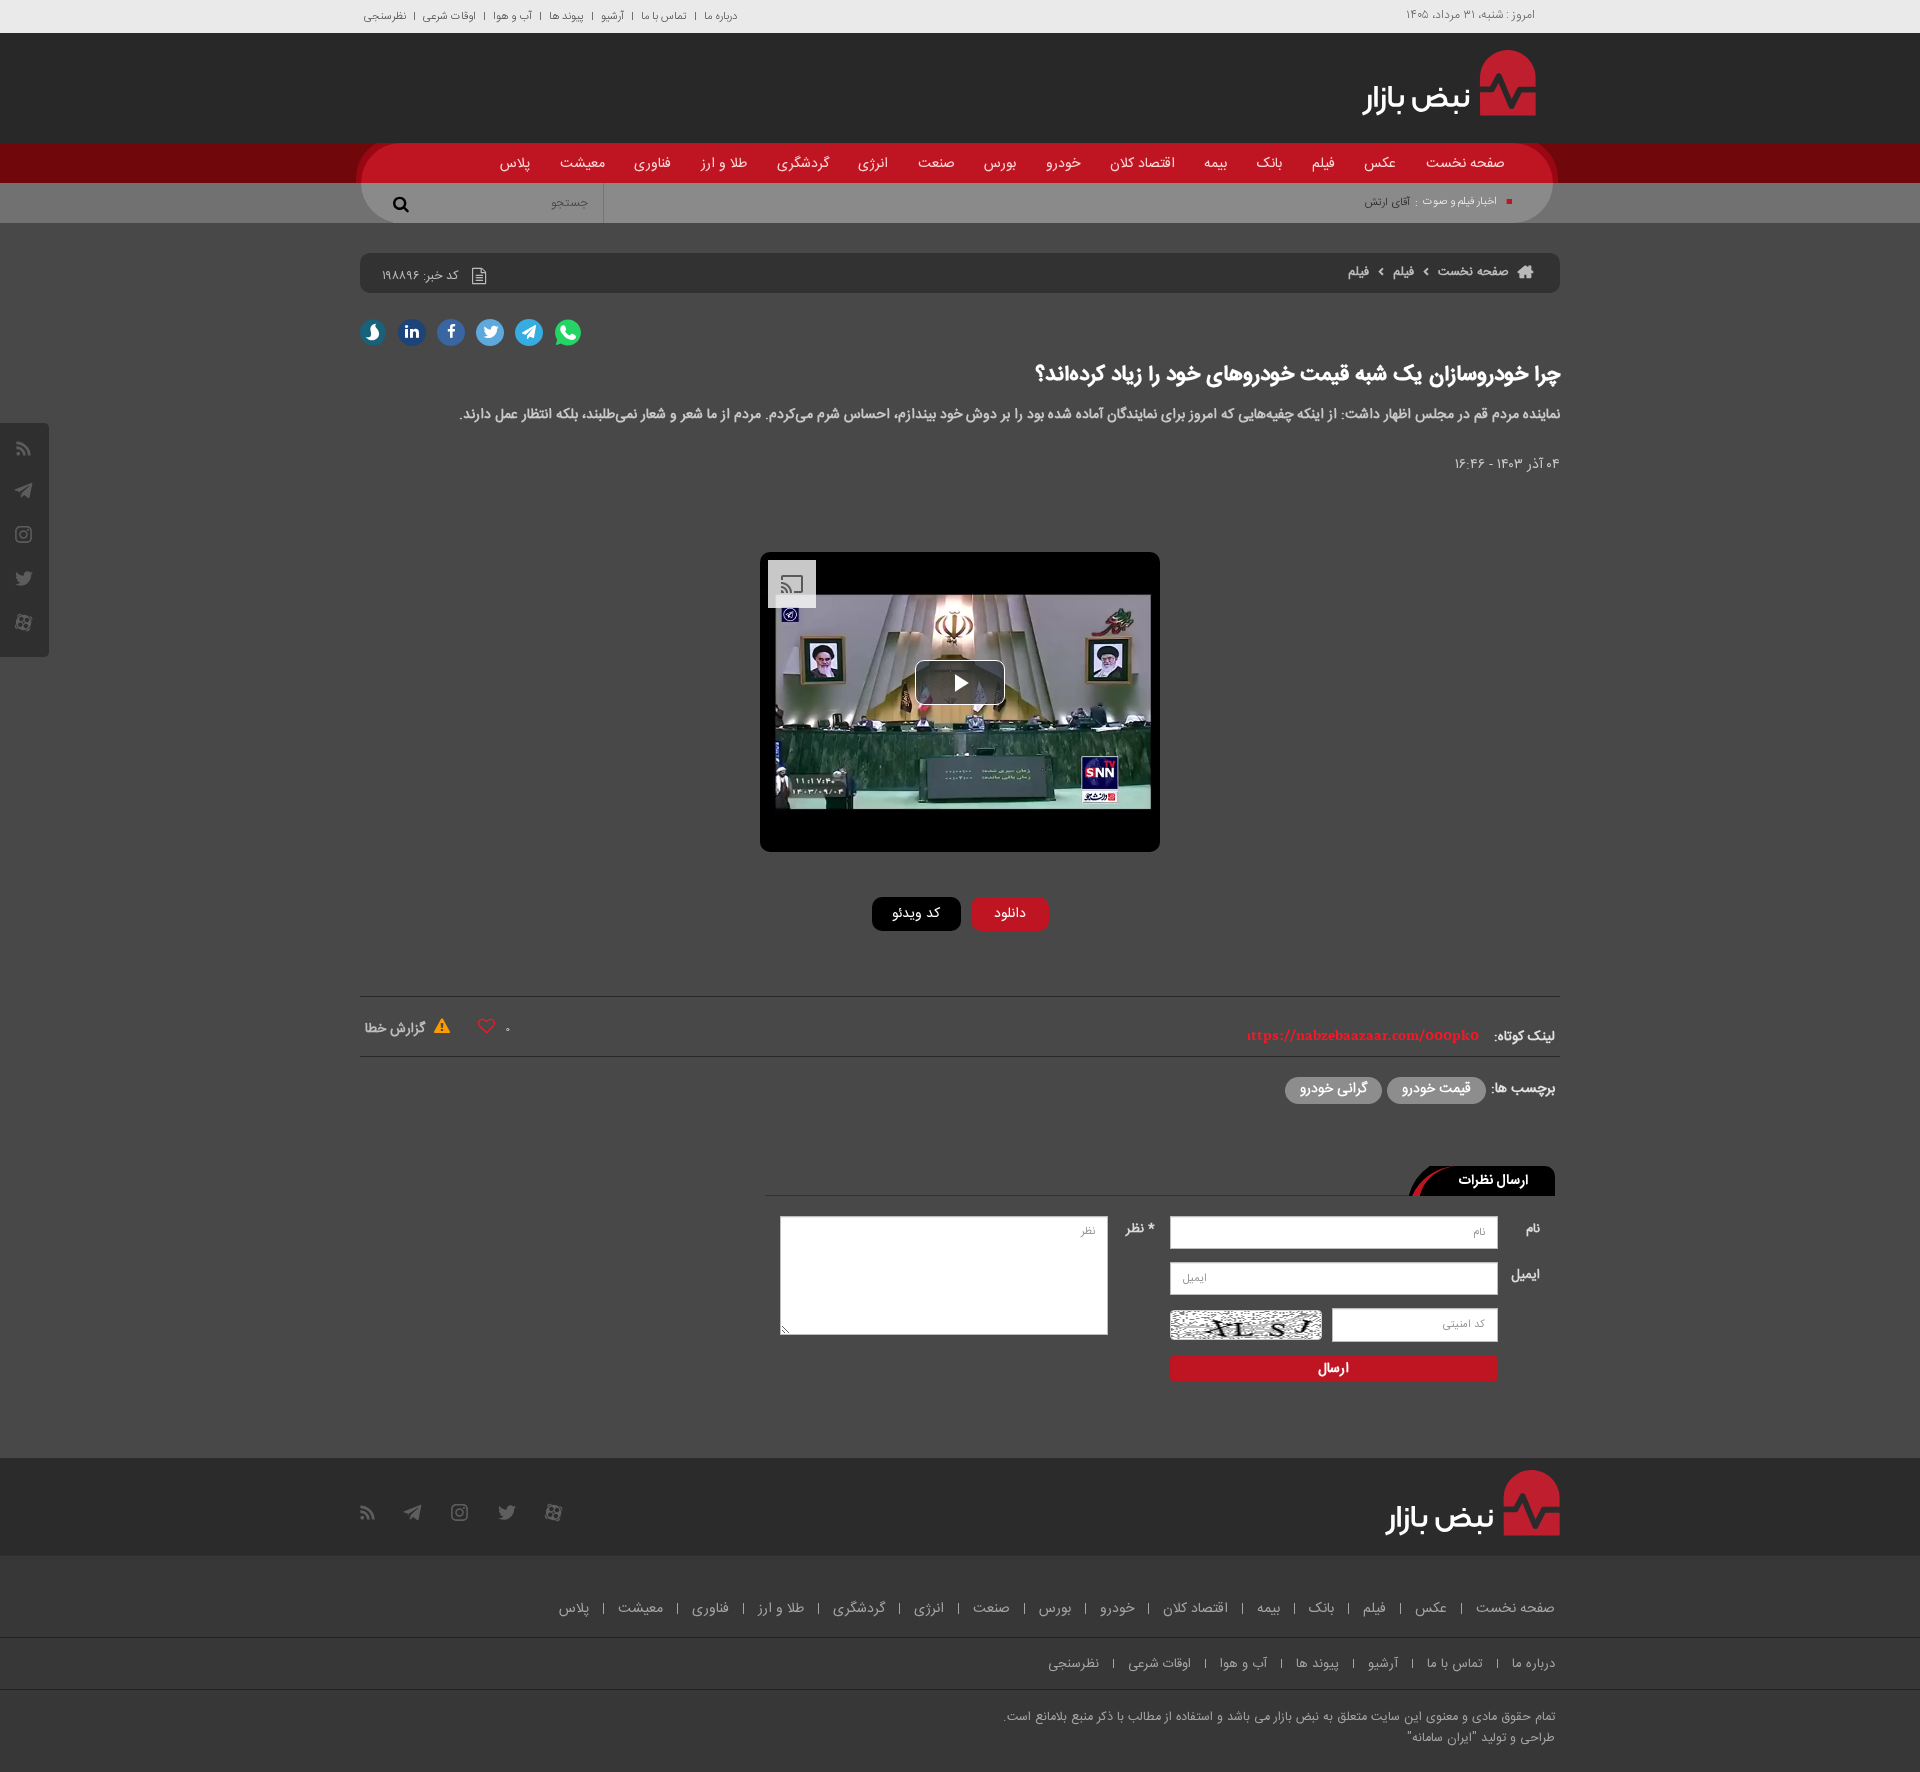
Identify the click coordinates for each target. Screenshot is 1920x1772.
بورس (1000, 164)
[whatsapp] (568, 332)
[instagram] (23, 534)
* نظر (1140, 1229)
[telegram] (23, 490)
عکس (1380, 164)
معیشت (582, 164)
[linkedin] (412, 332)
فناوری (652, 164)
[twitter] (490, 332)
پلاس (515, 164)
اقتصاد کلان (1142, 164)
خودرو (1063, 164)
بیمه (1215, 164)
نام (1533, 1229)
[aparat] (23, 622)
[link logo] (1437, 83)
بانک (1269, 164)
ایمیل (1525, 1275)
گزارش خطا (397, 1029)
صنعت (936, 164)
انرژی (873, 164)
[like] (486, 1025)
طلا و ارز (724, 164)
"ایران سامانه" (1442, 1738)
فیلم (1323, 164)
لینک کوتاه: (1524, 1037)
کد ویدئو (916, 914)
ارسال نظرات (1493, 1181)
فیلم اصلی (979, 966)
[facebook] (451, 332)
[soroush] (373, 332)
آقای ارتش (1387, 203)
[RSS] (23, 448)
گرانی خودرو (1333, 1089)
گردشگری (803, 164)
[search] (404, 203)
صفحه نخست (1465, 164)
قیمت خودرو (1436, 1089)
